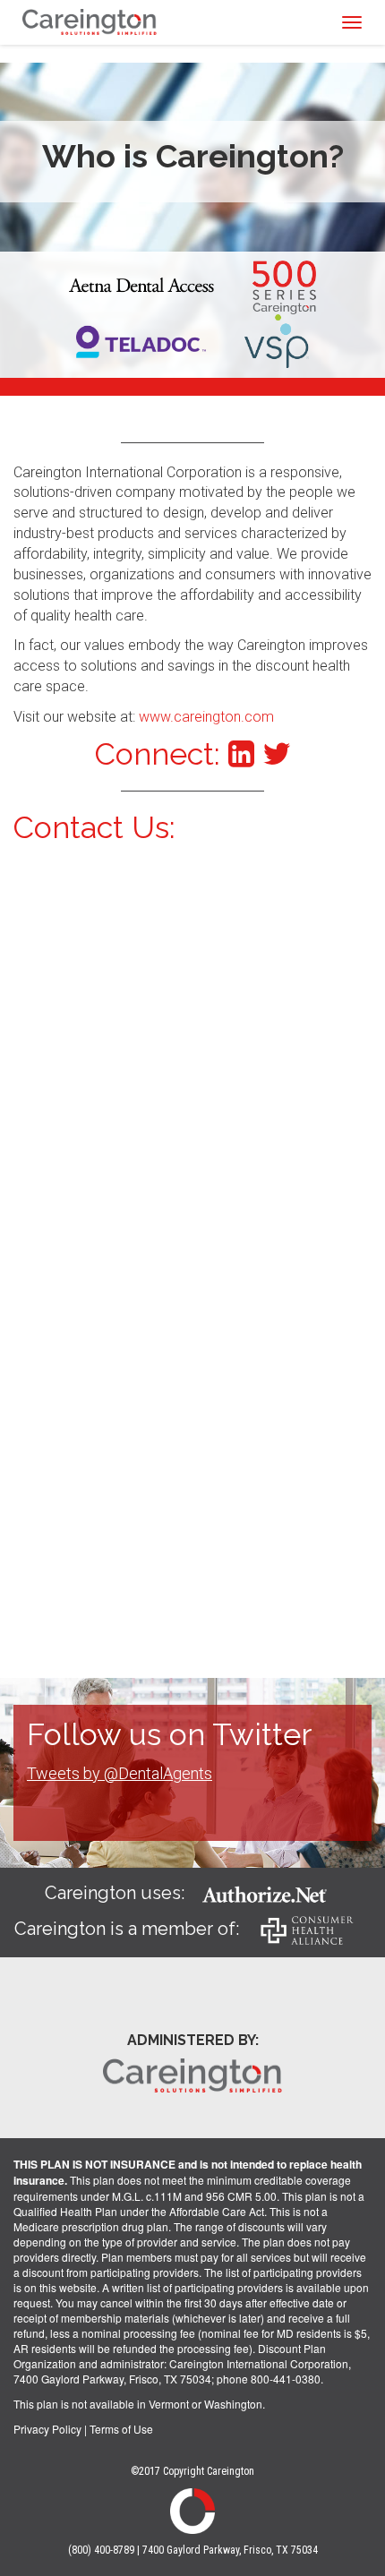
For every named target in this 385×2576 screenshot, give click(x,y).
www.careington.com (206, 717)
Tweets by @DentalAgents (120, 1773)
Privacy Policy (47, 2429)
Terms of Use (121, 2429)
